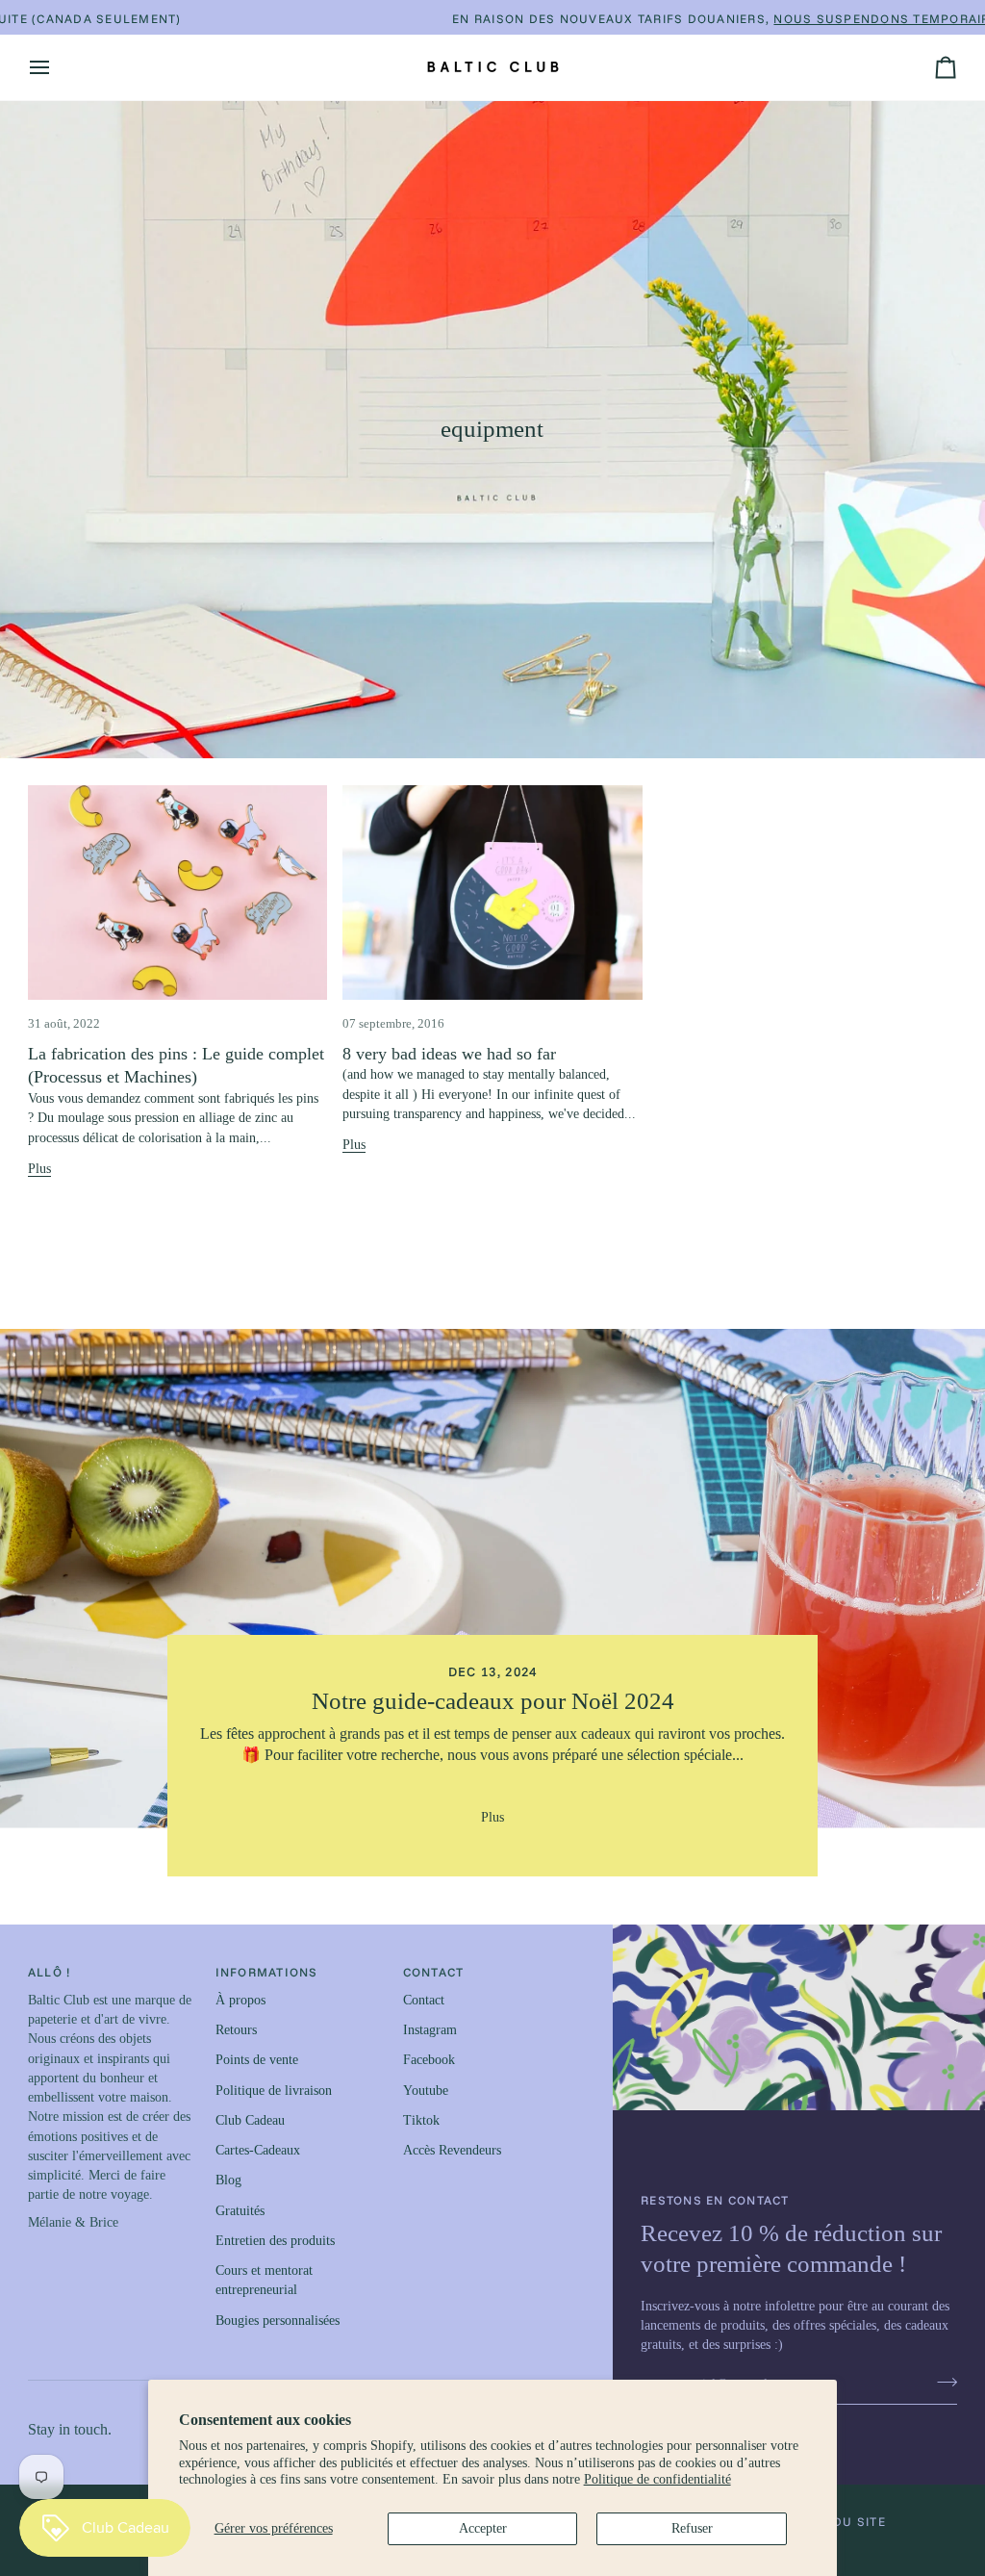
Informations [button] (267, 1972)
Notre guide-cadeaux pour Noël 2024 (492, 1701)
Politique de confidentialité (657, 2479)
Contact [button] (434, 1972)
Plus (39, 1169)
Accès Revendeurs (452, 2150)
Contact (424, 2000)
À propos (240, 2000)
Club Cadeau (250, 2120)
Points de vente (257, 2060)
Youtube (426, 2091)
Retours (236, 2030)
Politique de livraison (274, 2091)
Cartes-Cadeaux (258, 2150)
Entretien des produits (275, 2241)
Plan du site (840, 2521)
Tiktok (421, 2120)
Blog (228, 2180)
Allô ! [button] (50, 1972)
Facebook (429, 2060)
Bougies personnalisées (278, 2321)
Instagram (430, 2030)
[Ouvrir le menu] (57, 67)
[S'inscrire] (941, 2382)
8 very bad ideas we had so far (449, 1054)
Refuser (692, 2528)
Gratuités (240, 2211)
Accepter (483, 2528)
